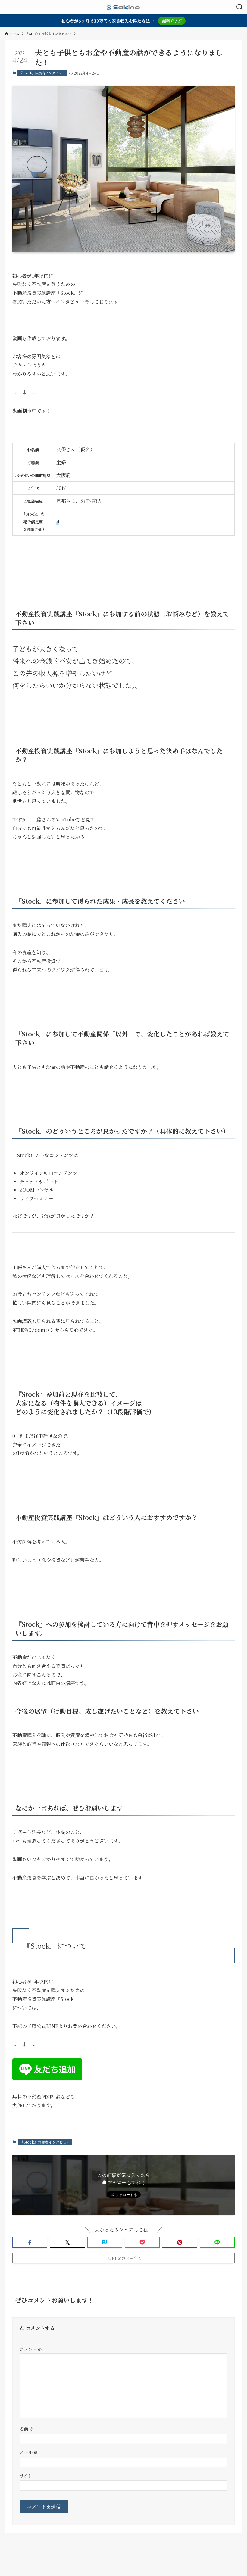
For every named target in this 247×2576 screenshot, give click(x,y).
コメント (31, 2349)
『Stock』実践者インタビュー (42, 73)
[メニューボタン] (7, 7)
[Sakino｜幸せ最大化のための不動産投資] (123, 7)
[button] (30, 2242)
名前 (27, 2429)
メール (29, 2452)
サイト (26, 2476)
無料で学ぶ (172, 21)
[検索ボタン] (240, 7)
